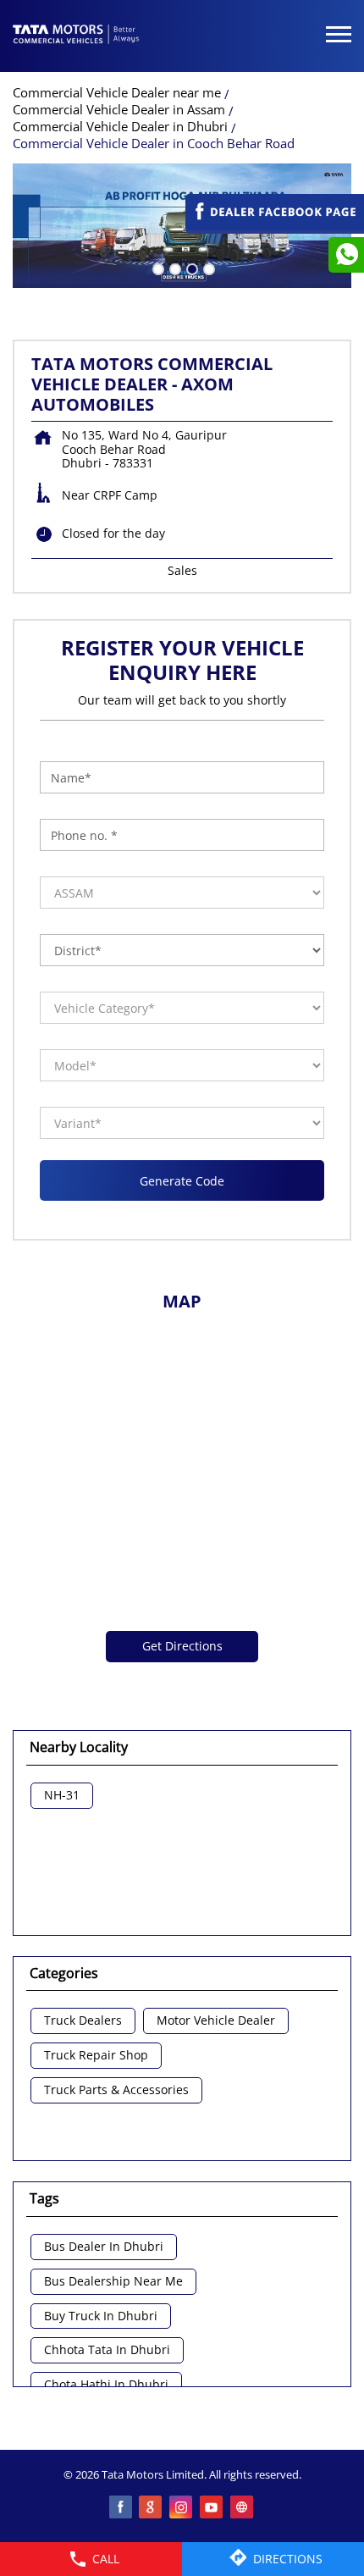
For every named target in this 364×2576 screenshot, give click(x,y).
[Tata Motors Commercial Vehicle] (76, 36)
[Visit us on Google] (152, 2508)
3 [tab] (190, 268)
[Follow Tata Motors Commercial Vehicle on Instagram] (182, 2508)
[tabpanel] (182, 226)
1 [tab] (157, 268)
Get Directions (182, 1646)
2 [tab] (174, 268)
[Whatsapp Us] (346, 255)
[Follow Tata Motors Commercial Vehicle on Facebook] (121, 2508)
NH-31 (62, 1796)
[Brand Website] (243, 2508)
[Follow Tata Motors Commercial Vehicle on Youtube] (212, 2508)
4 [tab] (207, 268)
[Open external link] (275, 226)
